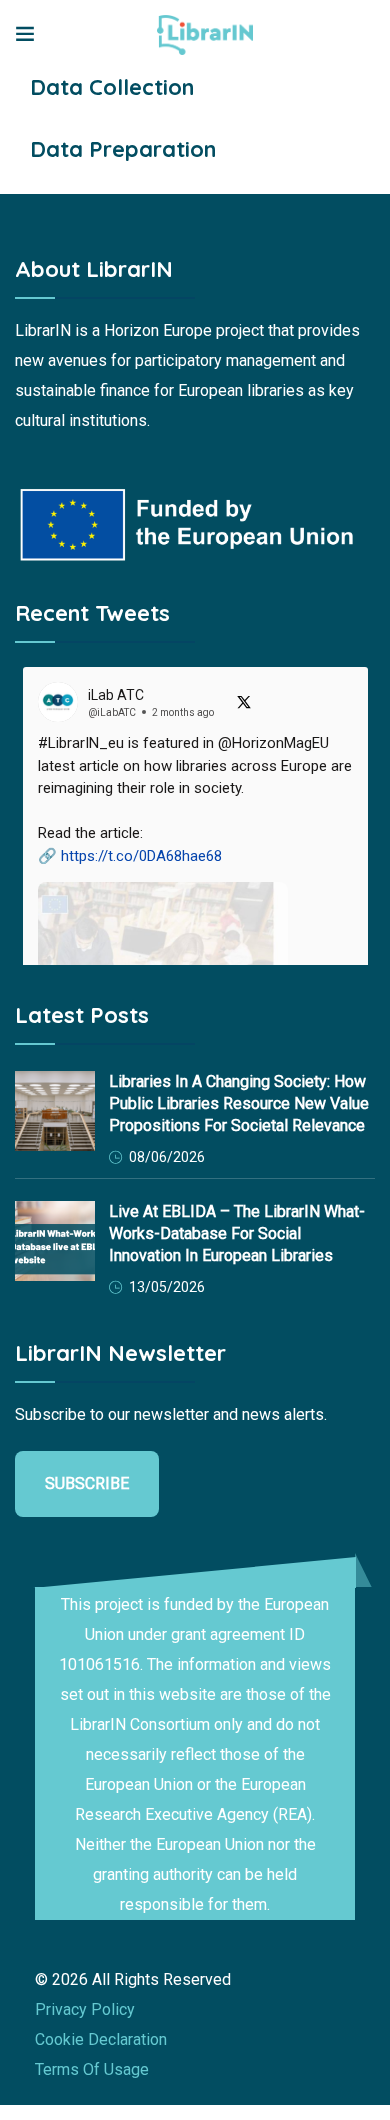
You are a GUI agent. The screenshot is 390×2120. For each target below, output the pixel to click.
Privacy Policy (85, 2009)
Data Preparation (123, 149)
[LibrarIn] (205, 34)
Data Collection (112, 87)
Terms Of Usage (92, 2069)
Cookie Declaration (101, 2039)
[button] (195, 924)
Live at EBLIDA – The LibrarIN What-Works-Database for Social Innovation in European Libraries (237, 1233)
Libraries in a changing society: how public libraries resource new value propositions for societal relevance (239, 1103)
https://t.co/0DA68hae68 (141, 856)
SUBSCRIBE (87, 1483)
